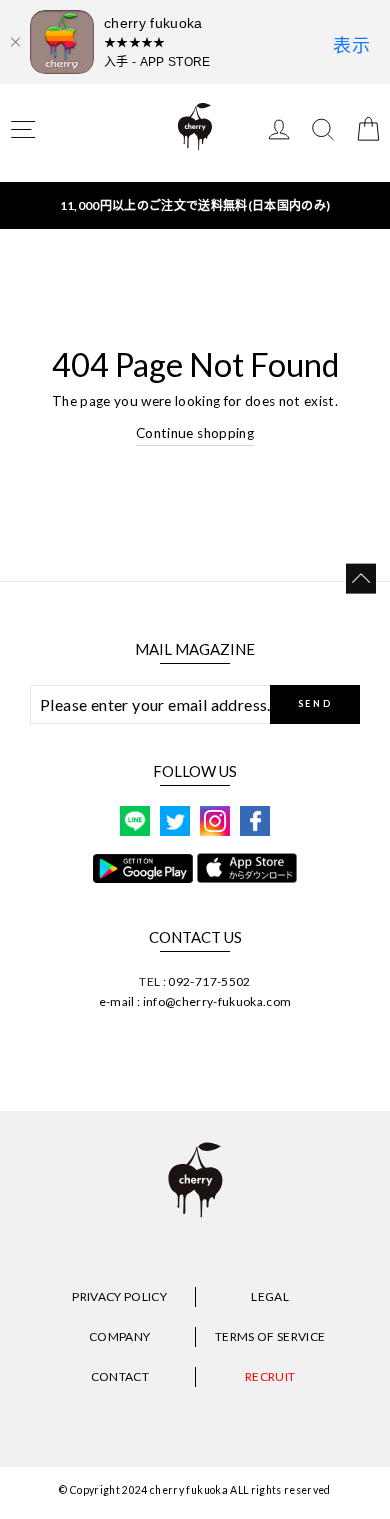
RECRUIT (270, 1376)
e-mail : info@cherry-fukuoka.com (195, 1001)
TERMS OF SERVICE (270, 1336)
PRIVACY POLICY (119, 1296)
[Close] (15, 42)
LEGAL (270, 1296)
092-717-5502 (209, 981)
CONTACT (120, 1376)
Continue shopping (195, 433)
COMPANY (119, 1336)
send (315, 703)
